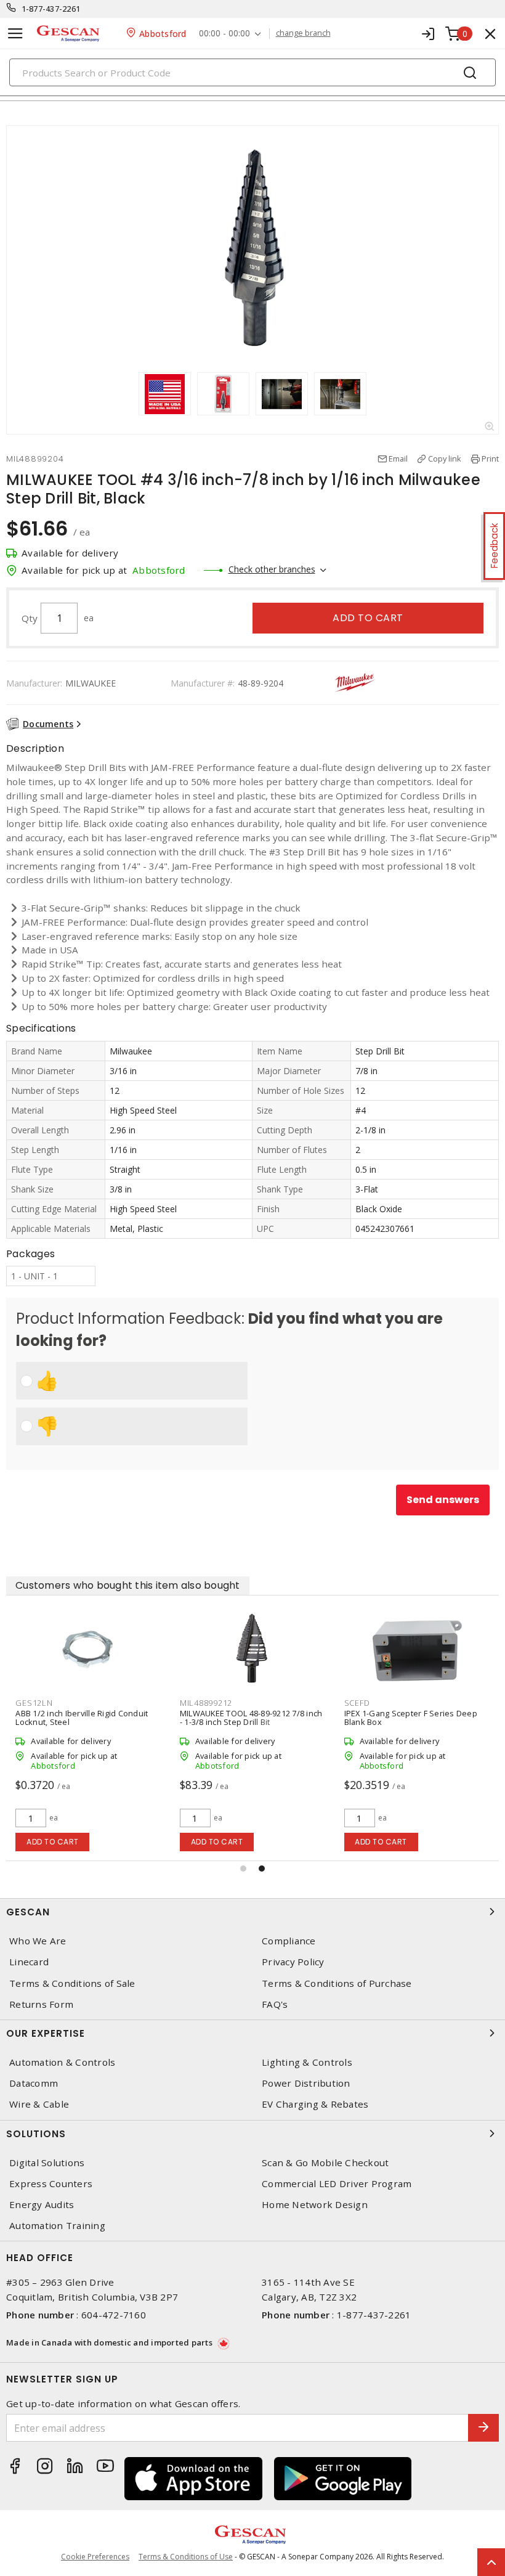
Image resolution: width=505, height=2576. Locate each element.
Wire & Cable (39, 2104)
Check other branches (272, 569)
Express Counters (51, 2184)
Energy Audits (42, 2205)
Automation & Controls (62, 2062)
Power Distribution (306, 2083)
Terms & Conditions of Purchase (337, 1983)
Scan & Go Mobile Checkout (325, 2163)
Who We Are (38, 1941)
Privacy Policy (293, 1962)
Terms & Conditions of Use (186, 2557)
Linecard (29, 1962)
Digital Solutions (47, 2163)
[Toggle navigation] (15, 34)
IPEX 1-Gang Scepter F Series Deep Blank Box (411, 1718)
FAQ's (275, 2004)
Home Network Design (315, 2205)
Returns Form (41, 2004)
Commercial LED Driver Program (337, 2184)
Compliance (289, 1941)
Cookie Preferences (95, 2557)
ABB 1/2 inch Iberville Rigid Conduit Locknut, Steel (82, 1718)
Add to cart (368, 618)
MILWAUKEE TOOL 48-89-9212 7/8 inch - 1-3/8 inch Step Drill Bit (251, 1718)
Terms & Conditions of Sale (72, 1983)
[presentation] (127, 394)
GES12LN (34, 1703)
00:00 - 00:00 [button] (224, 34)
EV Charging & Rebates (315, 2104)
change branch (303, 33)
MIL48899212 (206, 1703)
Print (490, 459)
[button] (243, 1869)
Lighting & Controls (307, 2062)
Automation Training (57, 2226)
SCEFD (357, 1703)
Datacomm (34, 2083)
